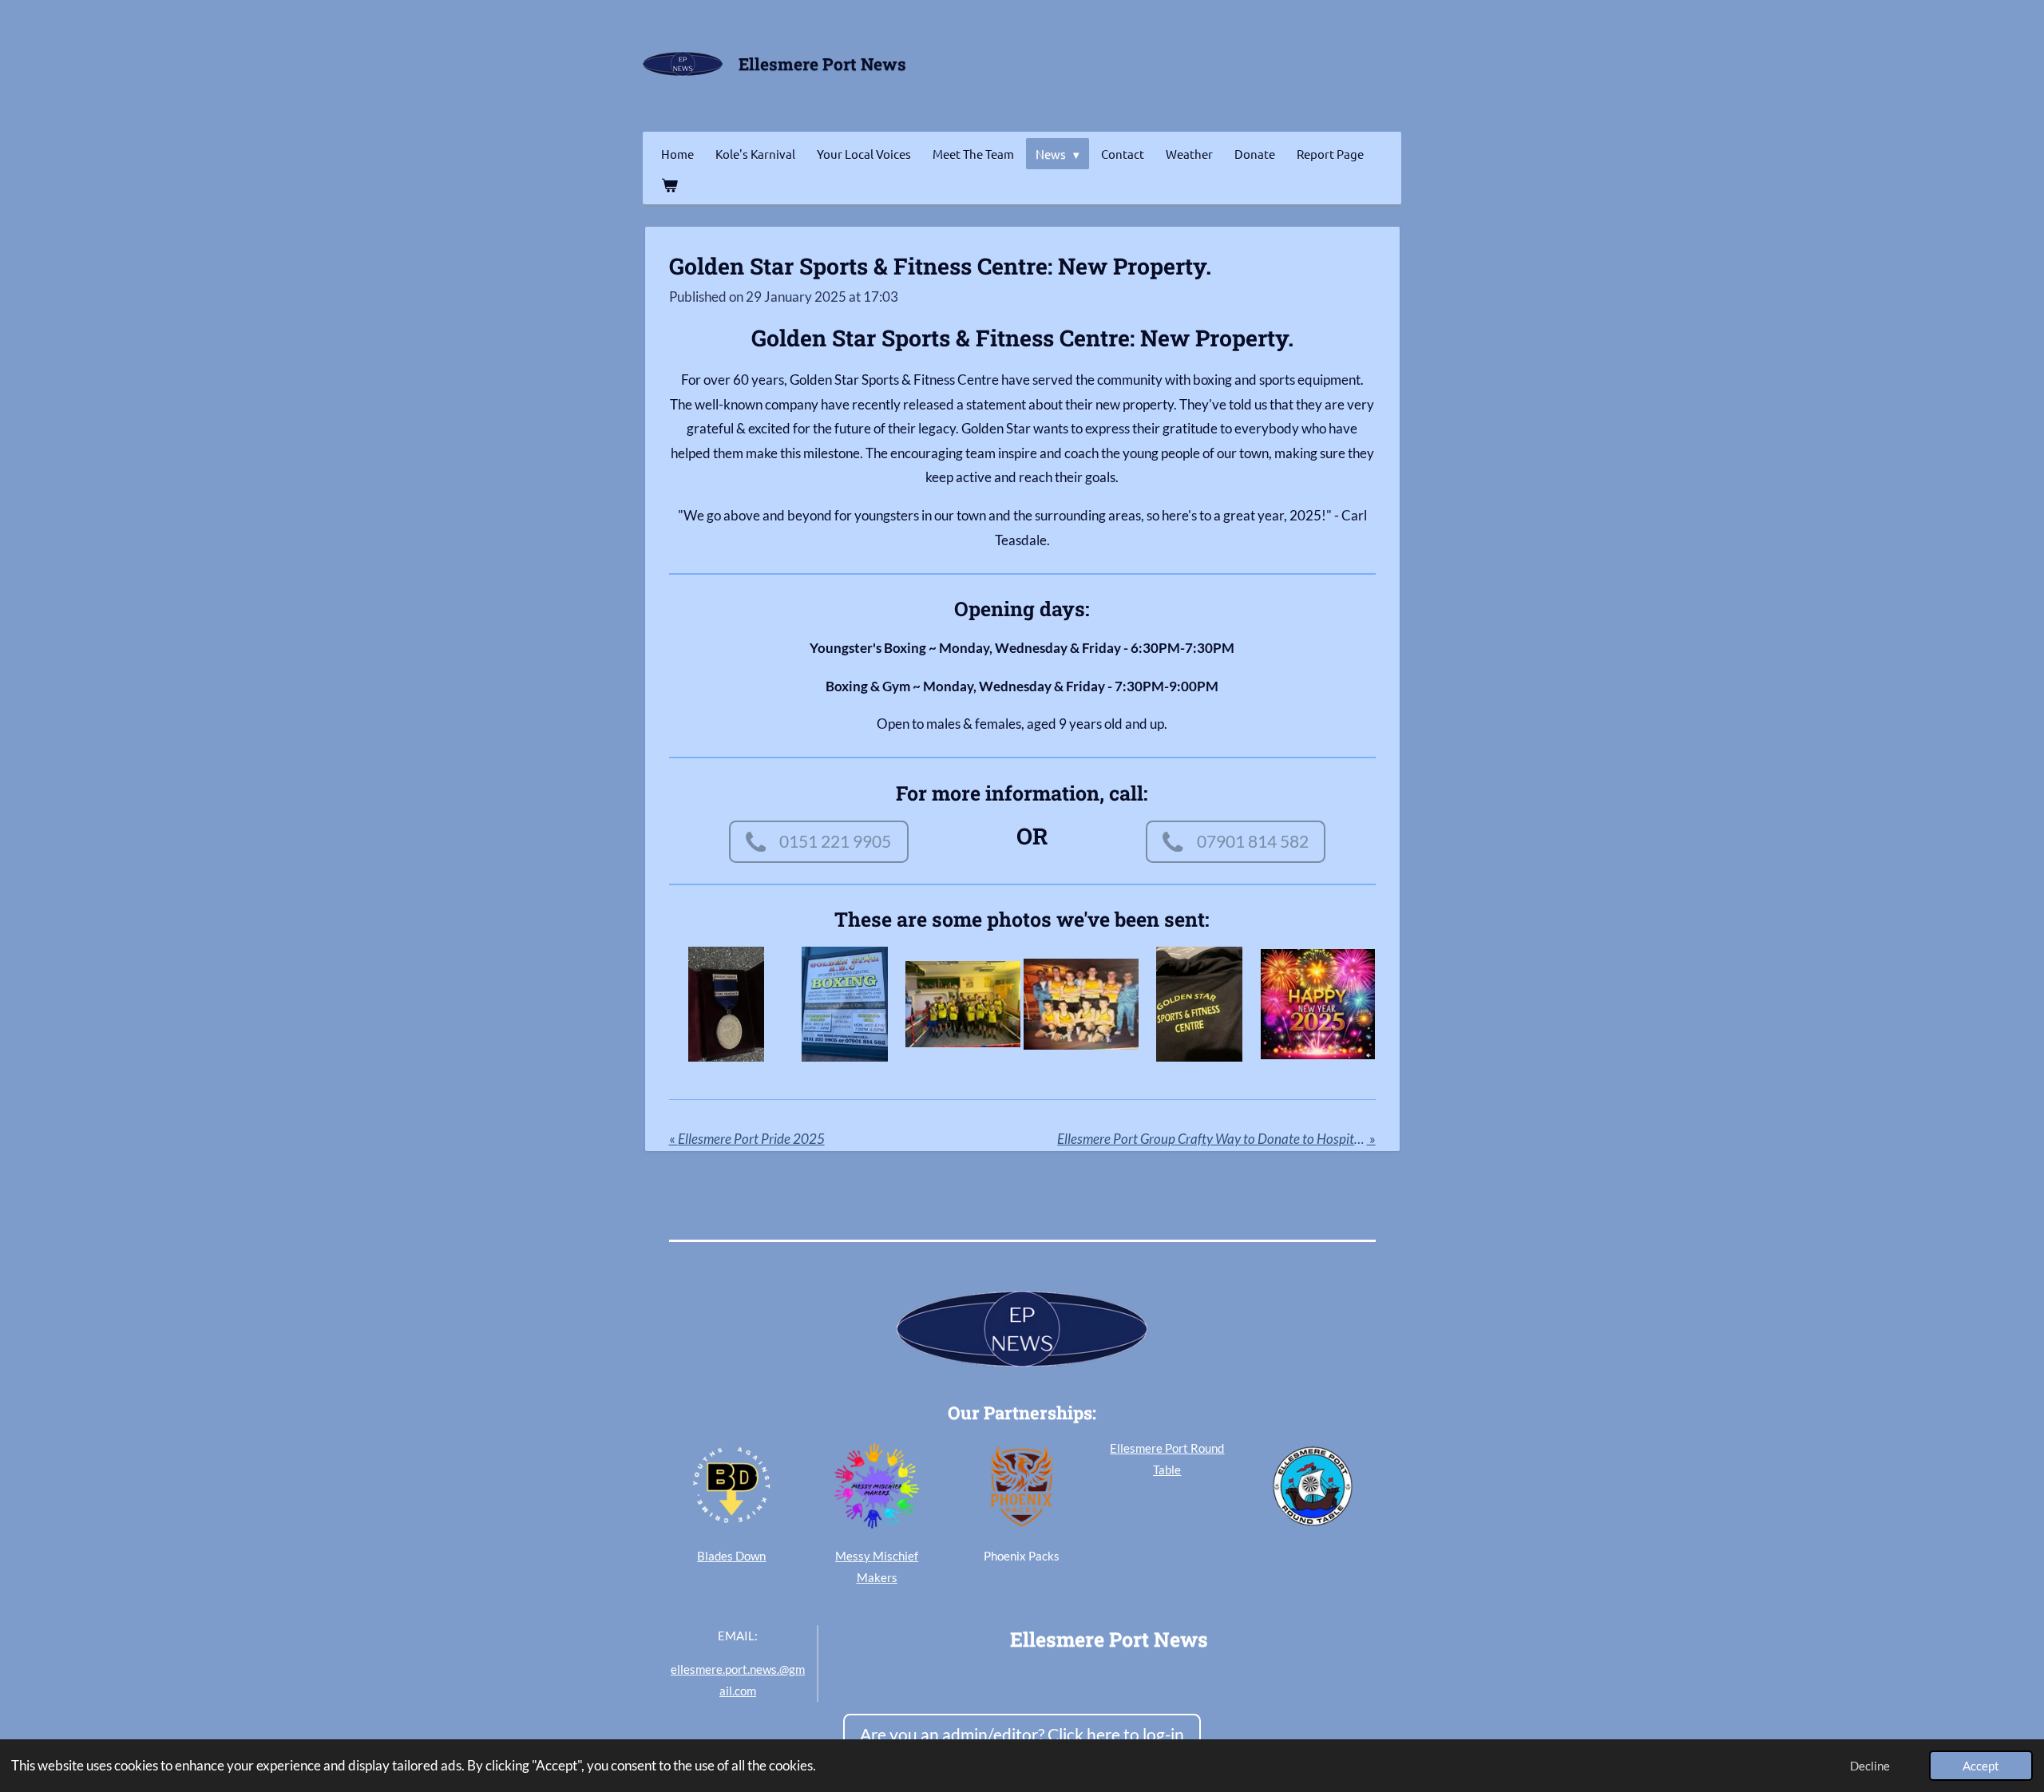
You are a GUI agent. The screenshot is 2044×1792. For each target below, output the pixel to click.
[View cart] (669, 185)
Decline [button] (1870, 1766)
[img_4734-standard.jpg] (963, 1004)
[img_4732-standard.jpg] (1199, 1004)
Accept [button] (1981, 1766)
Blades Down (731, 1556)
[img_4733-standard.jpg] (1081, 1004)
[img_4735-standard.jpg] (845, 1004)
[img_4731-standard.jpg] (1317, 1004)
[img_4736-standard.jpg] (726, 1004)
